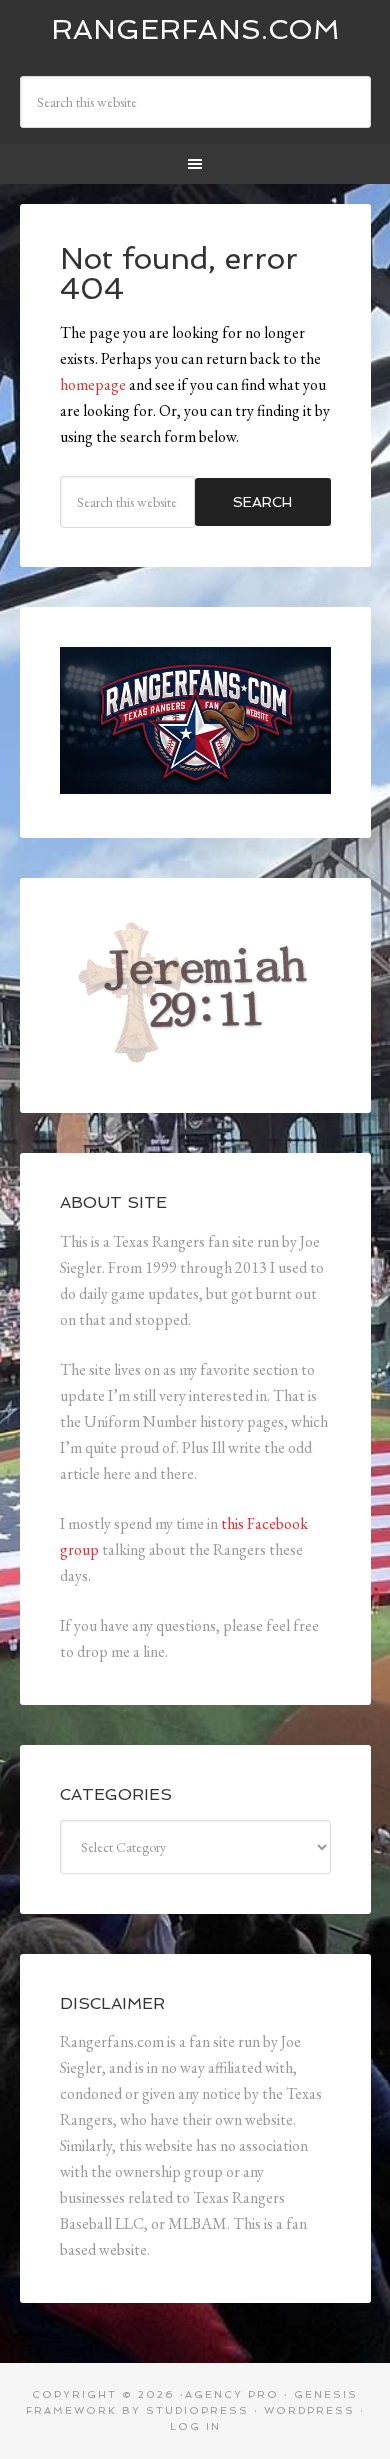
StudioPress (197, 2410)
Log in (195, 2426)
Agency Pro (232, 2394)
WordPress (309, 2410)
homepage (93, 384)
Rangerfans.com (195, 29)
